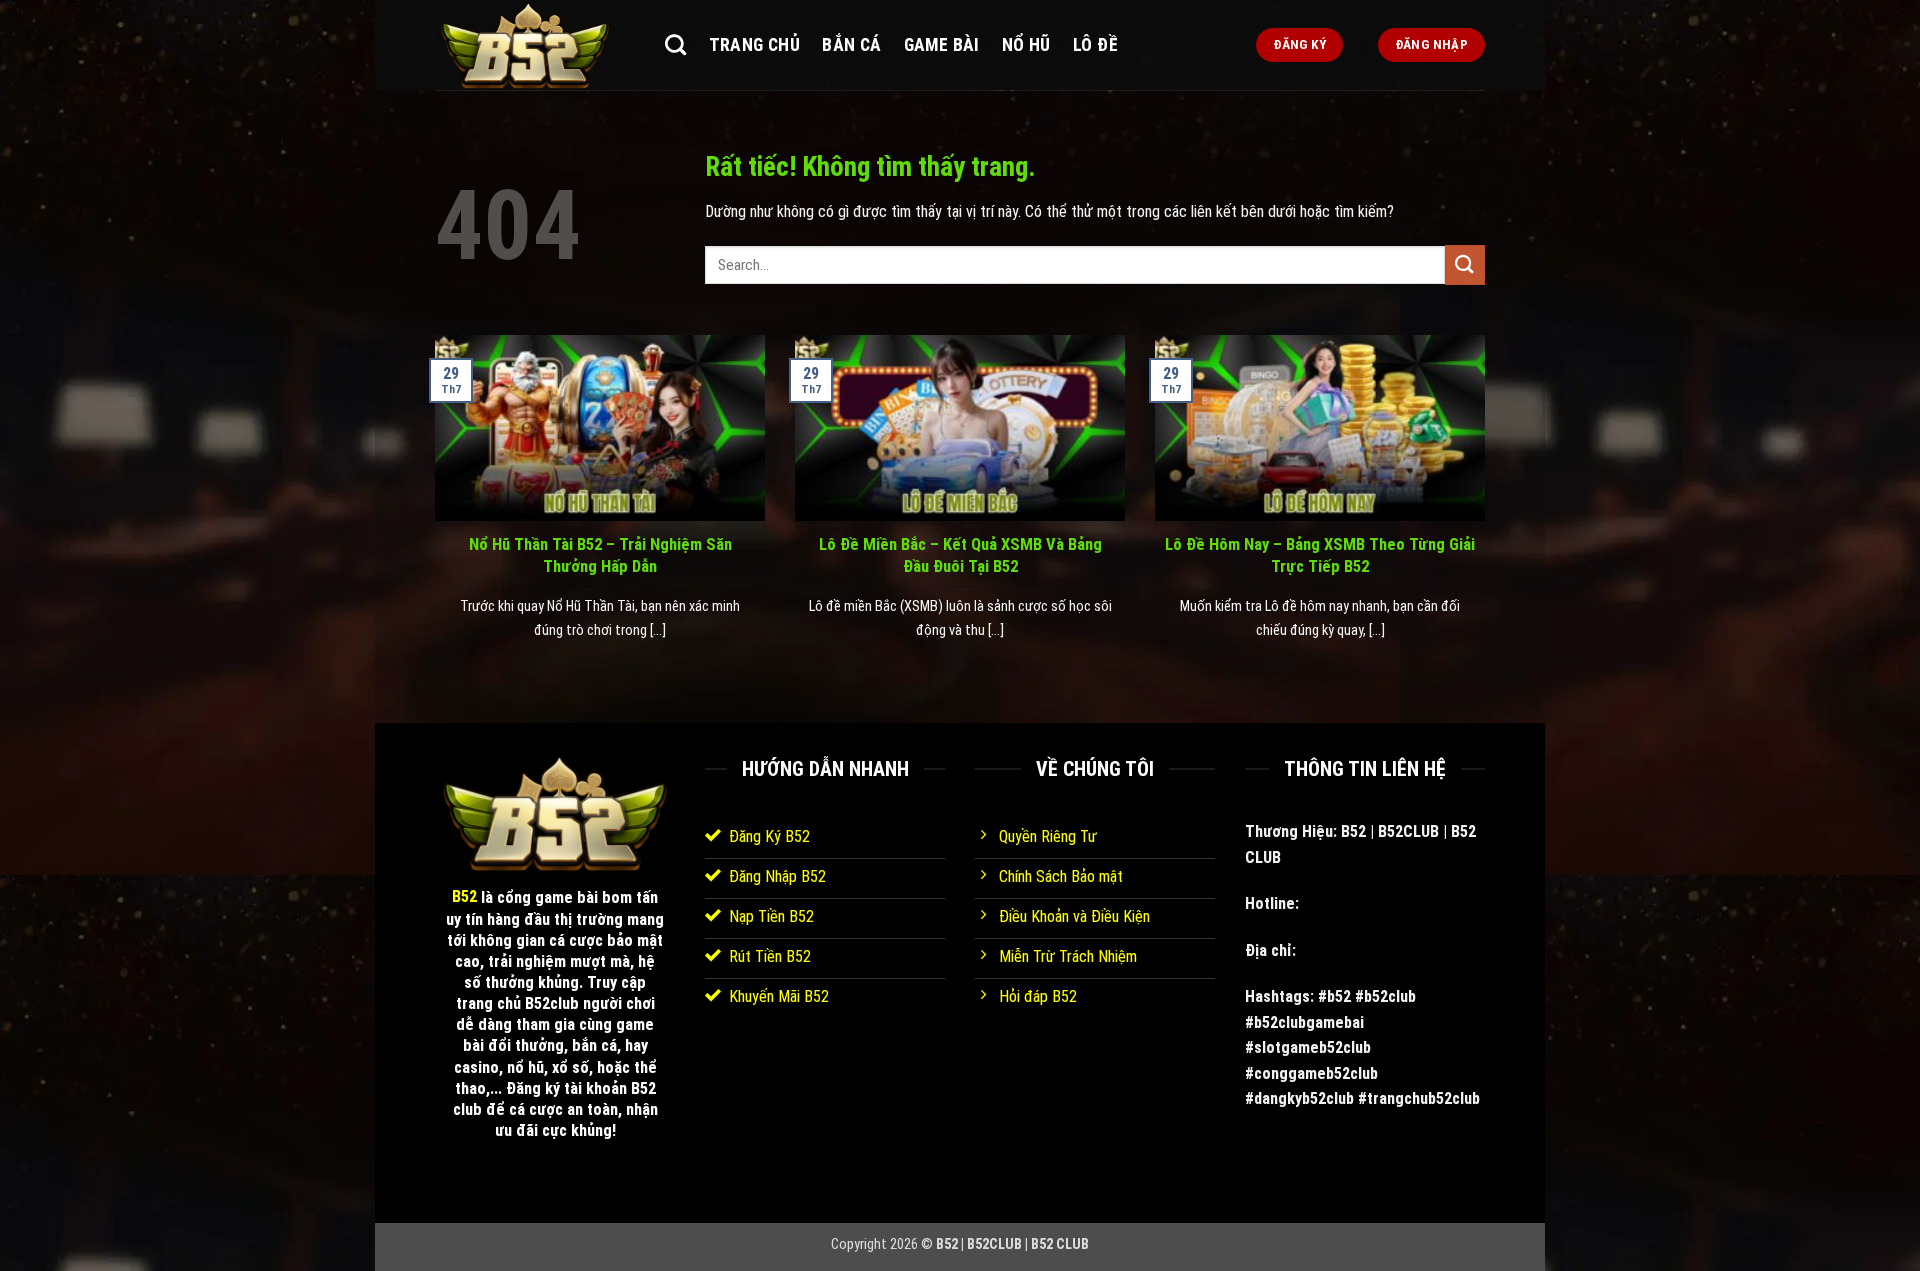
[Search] (675, 44)
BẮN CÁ (851, 45)
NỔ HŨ (1026, 45)
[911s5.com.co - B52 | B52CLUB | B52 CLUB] (535, 45)
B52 (464, 896)
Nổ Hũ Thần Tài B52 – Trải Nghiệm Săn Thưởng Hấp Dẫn (600, 555)
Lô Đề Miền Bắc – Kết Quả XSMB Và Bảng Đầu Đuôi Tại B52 (960, 555)
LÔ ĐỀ (1095, 45)
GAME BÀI (942, 45)
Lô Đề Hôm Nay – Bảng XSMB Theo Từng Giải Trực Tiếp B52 (1320, 555)
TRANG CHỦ (754, 45)
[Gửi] (1465, 264)
